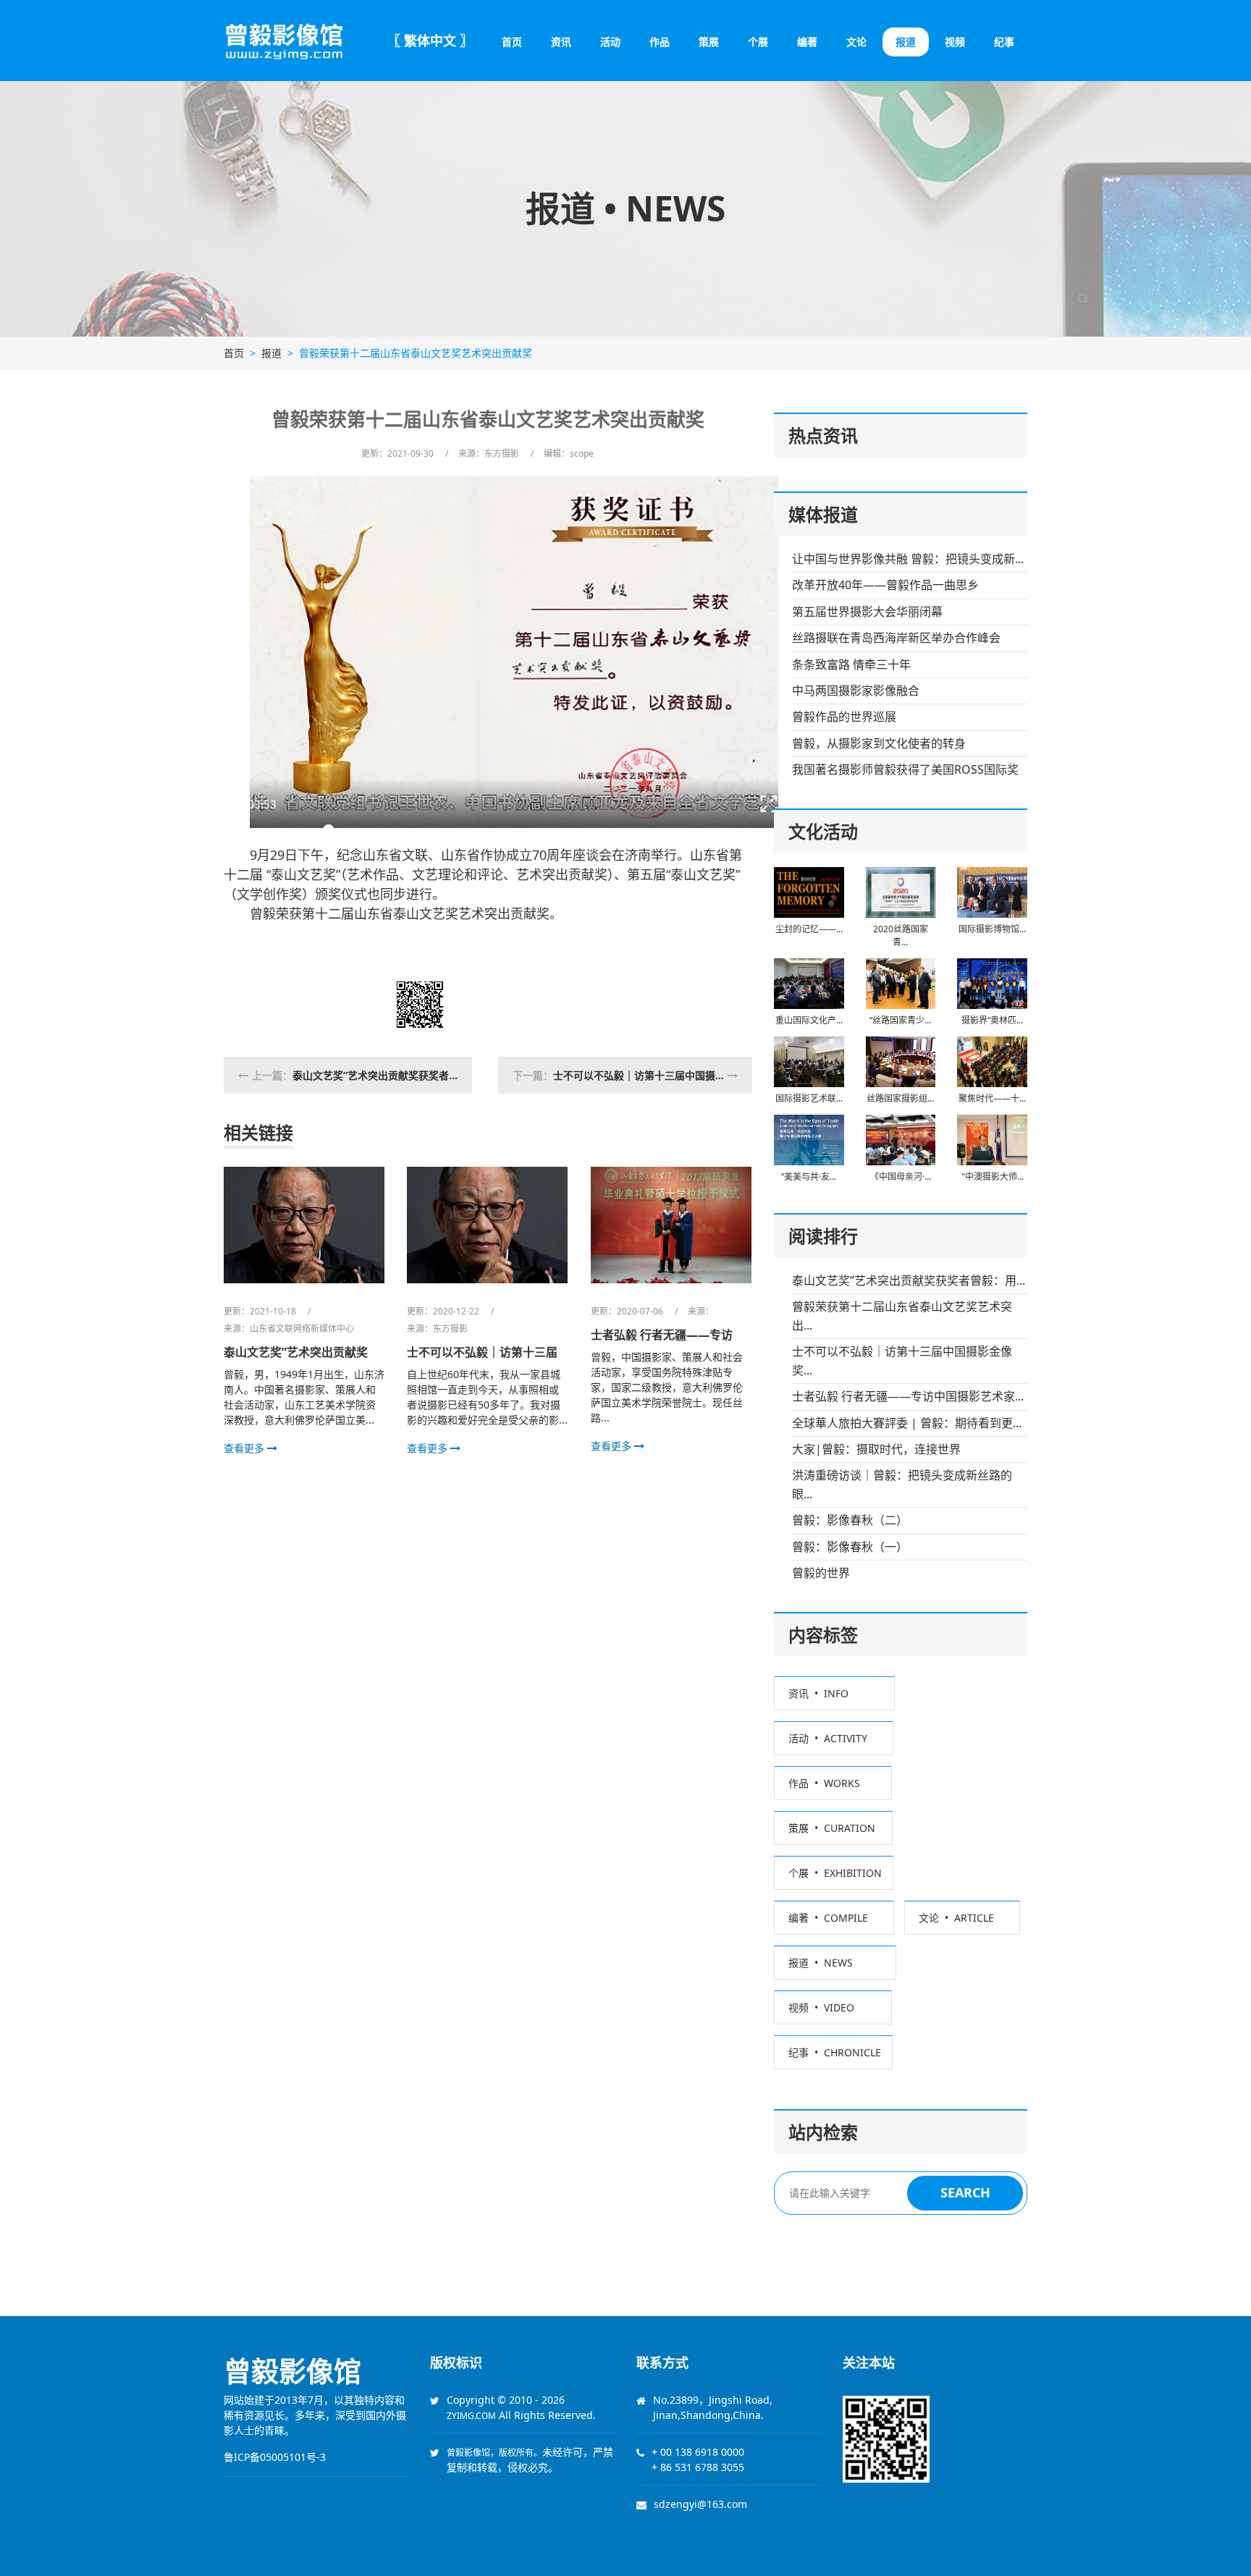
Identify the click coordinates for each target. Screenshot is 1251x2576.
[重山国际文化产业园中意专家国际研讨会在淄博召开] (809, 982)
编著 (807, 42)
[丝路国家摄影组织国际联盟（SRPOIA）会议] (901, 1060)
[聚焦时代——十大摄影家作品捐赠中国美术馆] (992, 1060)
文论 (856, 42)
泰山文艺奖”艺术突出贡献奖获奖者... (375, 1075)
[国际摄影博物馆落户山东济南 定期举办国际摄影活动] (992, 891)
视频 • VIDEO (833, 2007)
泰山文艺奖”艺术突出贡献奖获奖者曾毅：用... (909, 1280)
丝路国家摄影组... (900, 1098)
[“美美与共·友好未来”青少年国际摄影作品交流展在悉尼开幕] (809, 1139)
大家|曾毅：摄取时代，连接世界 (876, 1449)
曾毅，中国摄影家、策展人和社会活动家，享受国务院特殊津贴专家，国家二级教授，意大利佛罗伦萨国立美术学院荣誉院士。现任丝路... (667, 1387)
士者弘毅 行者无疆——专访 (662, 1335)
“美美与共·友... (809, 1177)
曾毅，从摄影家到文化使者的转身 (879, 743)
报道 (906, 42)
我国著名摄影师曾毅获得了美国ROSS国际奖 (905, 769)
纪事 (1004, 42)
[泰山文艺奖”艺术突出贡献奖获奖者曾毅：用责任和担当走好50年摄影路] (304, 1223)
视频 (955, 42)
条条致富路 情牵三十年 (851, 664)
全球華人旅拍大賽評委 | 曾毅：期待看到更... (907, 1423)
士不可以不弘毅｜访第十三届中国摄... (639, 1075)
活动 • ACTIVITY (834, 1738)
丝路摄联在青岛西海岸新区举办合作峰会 (896, 638)
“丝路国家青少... (900, 1020)
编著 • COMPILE (834, 1918)
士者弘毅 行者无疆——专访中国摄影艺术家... (908, 1396)
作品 (660, 42)
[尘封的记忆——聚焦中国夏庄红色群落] (809, 891)
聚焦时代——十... (992, 1098)
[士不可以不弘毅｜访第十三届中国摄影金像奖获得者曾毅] (487, 1223)
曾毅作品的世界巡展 (844, 717)
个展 (758, 42)
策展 (709, 42)
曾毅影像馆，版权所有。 (494, 2453)
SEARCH (965, 2192)
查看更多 (245, 1448)
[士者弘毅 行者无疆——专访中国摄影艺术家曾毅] (671, 1223)
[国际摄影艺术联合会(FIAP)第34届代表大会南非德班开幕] (809, 1060)
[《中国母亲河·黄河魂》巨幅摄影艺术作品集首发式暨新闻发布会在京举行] (901, 1139)
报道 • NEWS (835, 1963)
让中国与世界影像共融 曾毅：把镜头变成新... (908, 559)
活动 (610, 42)
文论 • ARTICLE (962, 1918)
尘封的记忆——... (809, 929)
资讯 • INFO (834, 1693)
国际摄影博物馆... (992, 929)
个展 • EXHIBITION (834, 1873)
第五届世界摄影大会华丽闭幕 (867, 612)
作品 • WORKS (833, 1783)
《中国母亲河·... (901, 1177)
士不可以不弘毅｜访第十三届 (482, 1352)
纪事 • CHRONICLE (833, 2052)
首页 (512, 42)
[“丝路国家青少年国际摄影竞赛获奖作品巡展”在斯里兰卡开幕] (901, 982)
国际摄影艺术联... (809, 1098)
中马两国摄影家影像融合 (856, 691)
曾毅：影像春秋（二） (850, 1520)
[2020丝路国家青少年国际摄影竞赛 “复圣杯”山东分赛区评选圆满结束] (901, 891)
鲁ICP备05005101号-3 (275, 2457)
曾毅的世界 (821, 1573)
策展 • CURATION (833, 1828)
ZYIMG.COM (471, 2416)
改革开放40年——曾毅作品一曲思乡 (885, 585)
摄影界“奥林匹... (992, 1020)
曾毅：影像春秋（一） (850, 1547)
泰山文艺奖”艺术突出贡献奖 (296, 1352)
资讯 (561, 42)
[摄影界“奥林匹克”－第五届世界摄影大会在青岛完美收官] (992, 982)
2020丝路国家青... (901, 936)
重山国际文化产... (809, 1020)
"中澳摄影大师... (993, 1177)
